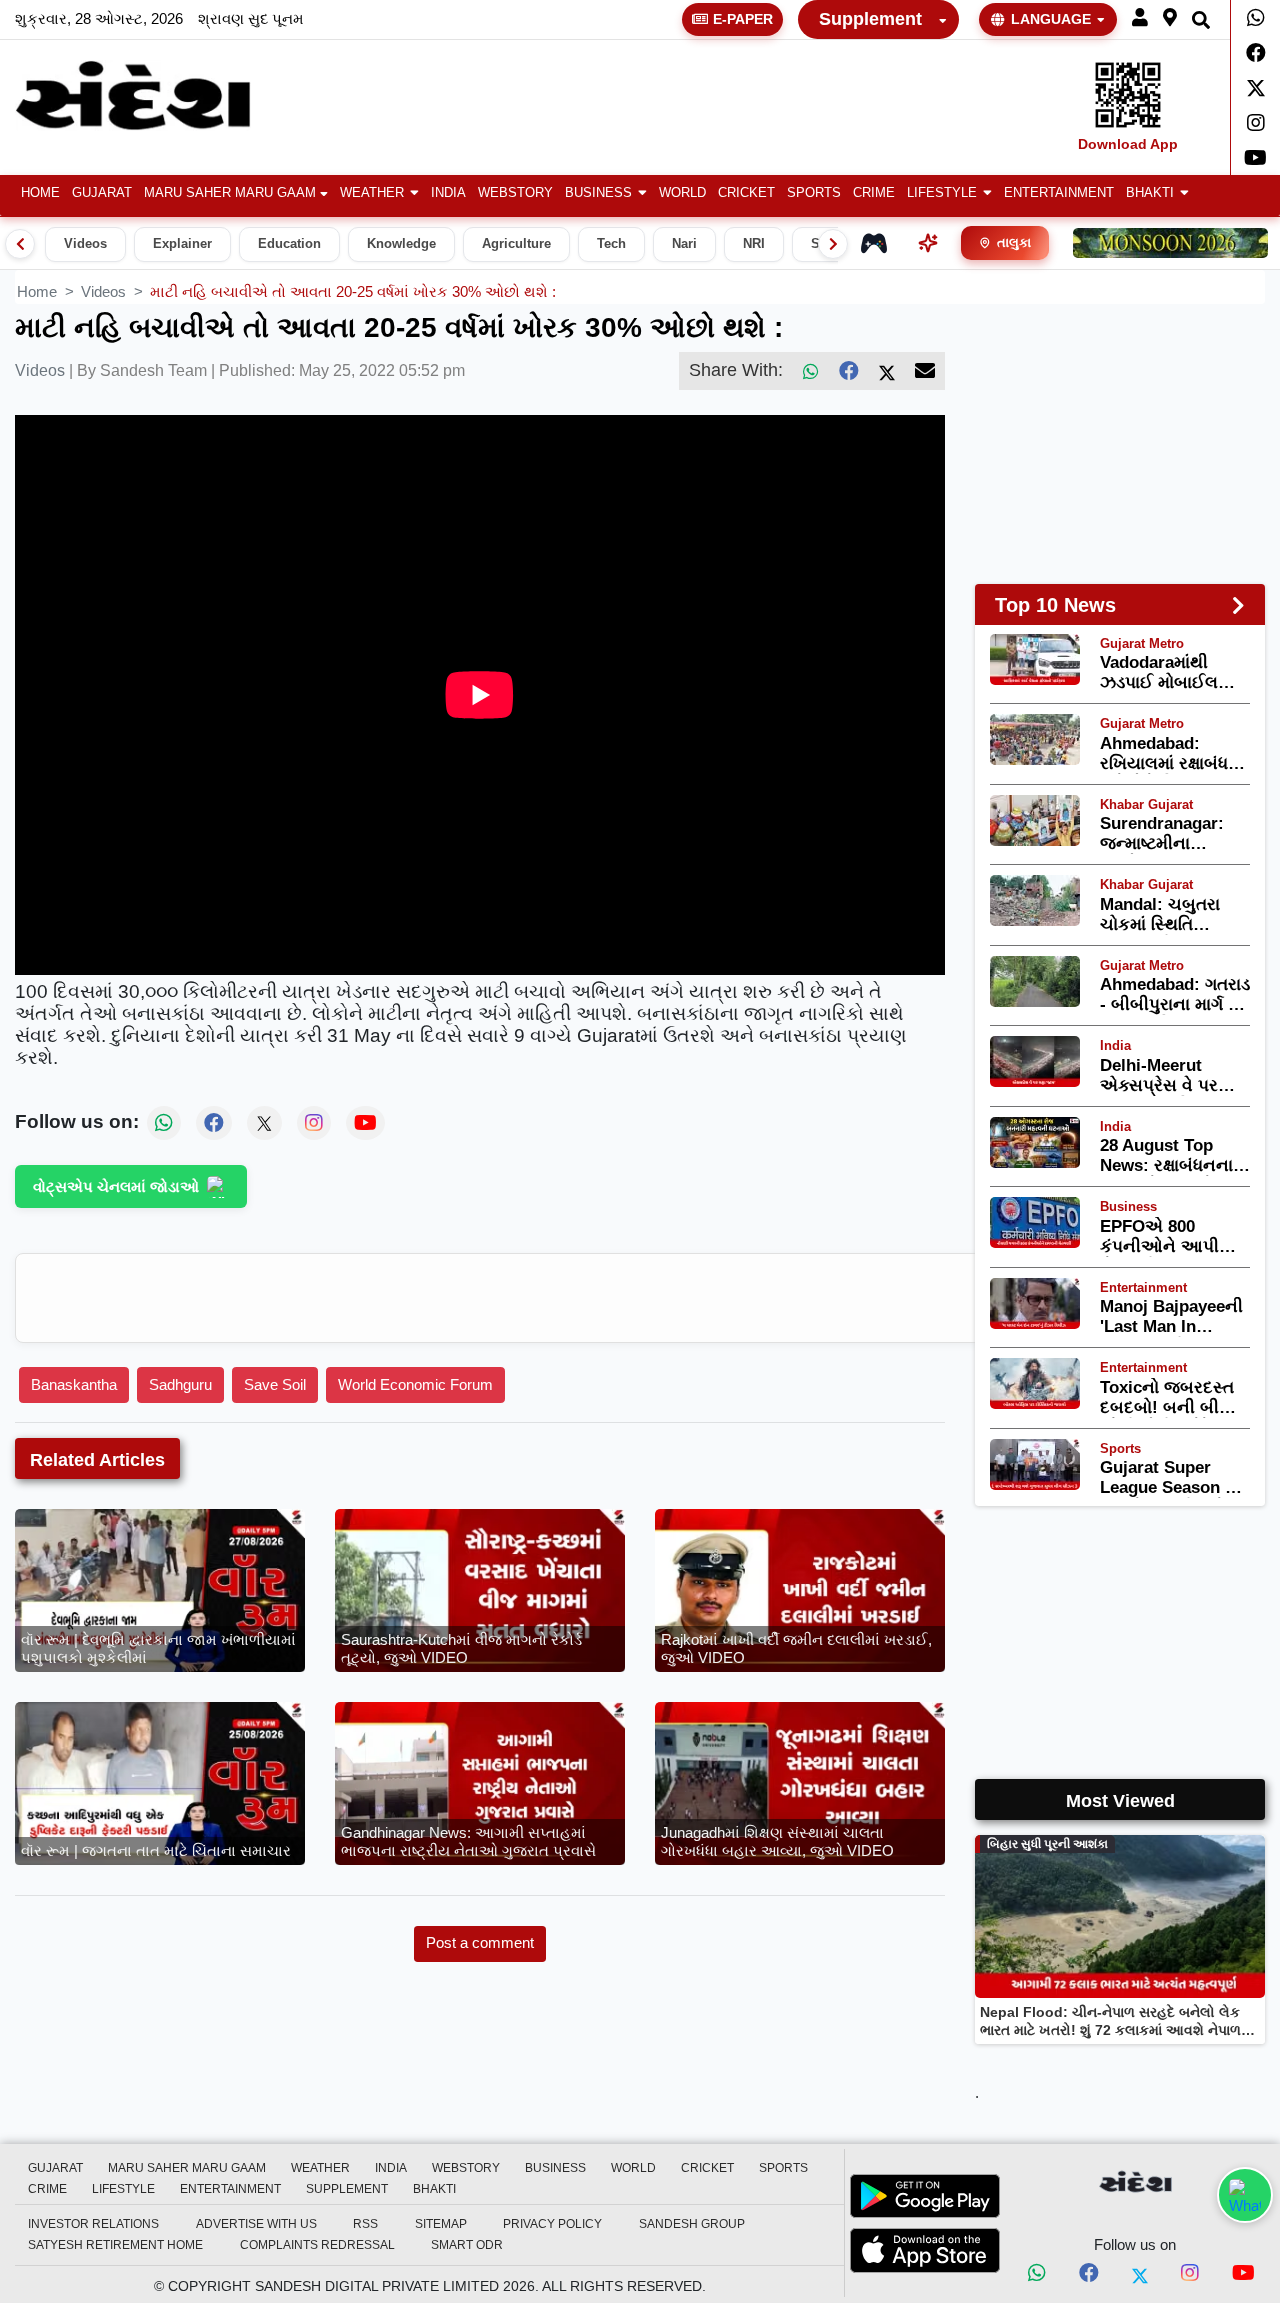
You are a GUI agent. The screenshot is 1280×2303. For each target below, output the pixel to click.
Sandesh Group (692, 2224)
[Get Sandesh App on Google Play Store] (925, 2196)
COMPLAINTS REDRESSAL (317, 2245)
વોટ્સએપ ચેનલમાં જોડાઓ (116, 1186)
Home (40, 193)
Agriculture (516, 244)
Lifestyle (942, 193)
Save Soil (275, 1384)
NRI (754, 244)
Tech (611, 244)
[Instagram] (1255, 123)
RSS (365, 2224)
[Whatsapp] (1255, 18)
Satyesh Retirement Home (115, 2245)
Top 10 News (1055, 605)
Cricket (746, 193)
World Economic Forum (415, 1384)
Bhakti (1150, 193)
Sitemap (441, 2224)
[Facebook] (1255, 53)
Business (598, 193)
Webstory (515, 193)
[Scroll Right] (833, 244)
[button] (1140, 18)
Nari (684, 244)
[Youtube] (1255, 158)
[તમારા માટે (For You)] (928, 243)
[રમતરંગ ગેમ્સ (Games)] (874, 243)
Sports (814, 193)
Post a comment (480, 1942)
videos (103, 291)
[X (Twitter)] (887, 371)
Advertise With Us (256, 2224)
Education (289, 244)
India (448, 193)
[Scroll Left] (20, 244)
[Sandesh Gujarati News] (154, 95)
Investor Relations (93, 2224)
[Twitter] (1255, 88)
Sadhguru (180, 1384)
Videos (85, 244)
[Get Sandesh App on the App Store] (925, 2250)
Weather (372, 193)
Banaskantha (74, 1384)
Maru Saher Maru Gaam (230, 193)
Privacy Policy (552, 2224)
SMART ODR (467, 2245)
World (682, 193)
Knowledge (401, 244)
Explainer (182, 244)
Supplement (870, 19)
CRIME (874, 193)
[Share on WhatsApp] (1245, 2195)
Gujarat (102, 193)
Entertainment (1059, 193)
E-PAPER (743, 19)
